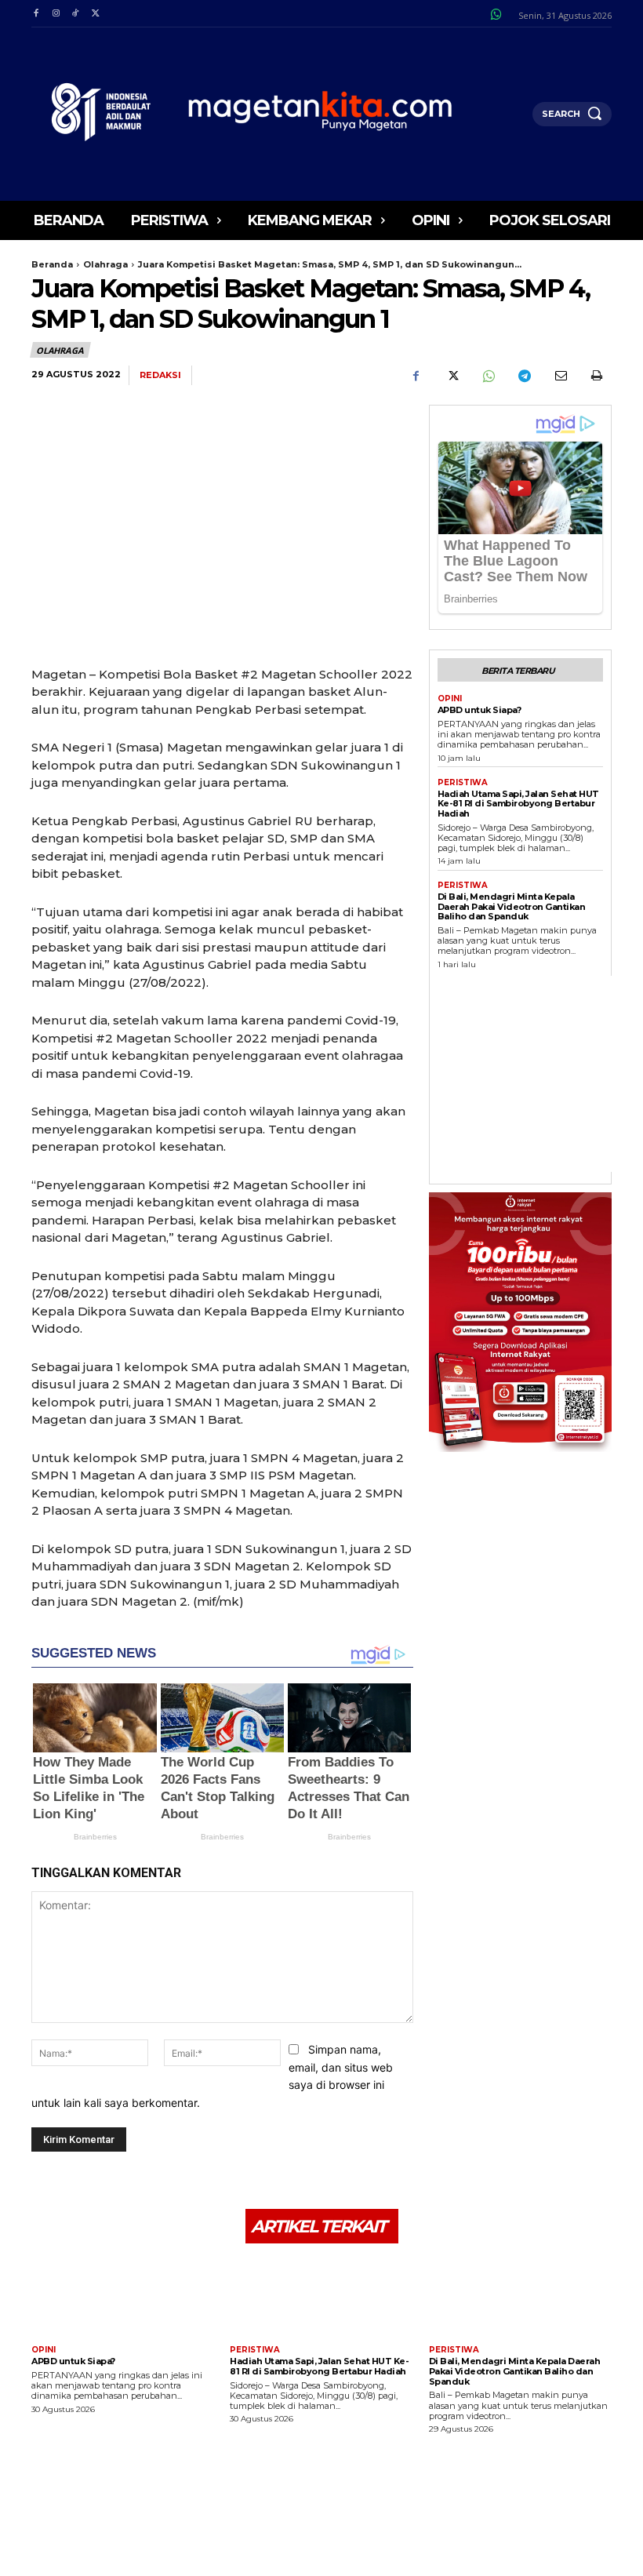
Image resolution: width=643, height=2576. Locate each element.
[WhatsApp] (488, 376)
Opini (450, 699)
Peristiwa (463, 783)
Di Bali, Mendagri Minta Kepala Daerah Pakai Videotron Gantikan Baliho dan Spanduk (512, 906)
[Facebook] (36, 14)
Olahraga (105, 264)
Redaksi (160, 375)
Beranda (52, 264)
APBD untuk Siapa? (480, 710)
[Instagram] (55, 14)
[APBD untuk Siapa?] (123, 2296)
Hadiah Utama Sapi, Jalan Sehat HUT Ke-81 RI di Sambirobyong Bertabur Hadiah (518, 804)
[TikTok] (76, 14)
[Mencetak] (596, 376)
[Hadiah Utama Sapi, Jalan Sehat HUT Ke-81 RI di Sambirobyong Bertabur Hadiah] (321, 2296)
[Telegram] (524, 376)
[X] (95, 14)
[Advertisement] (540, 1074)
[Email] (560, 376)
